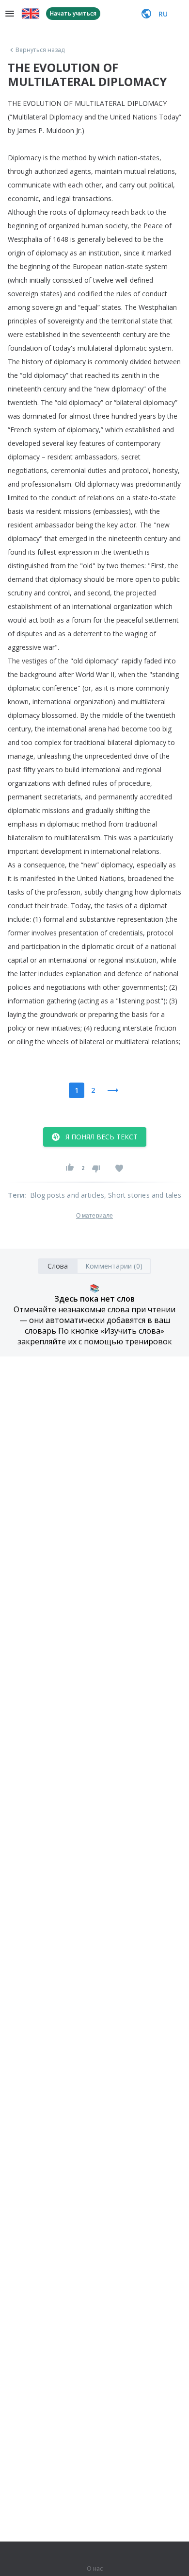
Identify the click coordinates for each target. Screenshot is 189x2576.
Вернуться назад (40, 50)
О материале (94, 1216)
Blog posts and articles (67, 1195)
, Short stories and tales (143, 1195)
